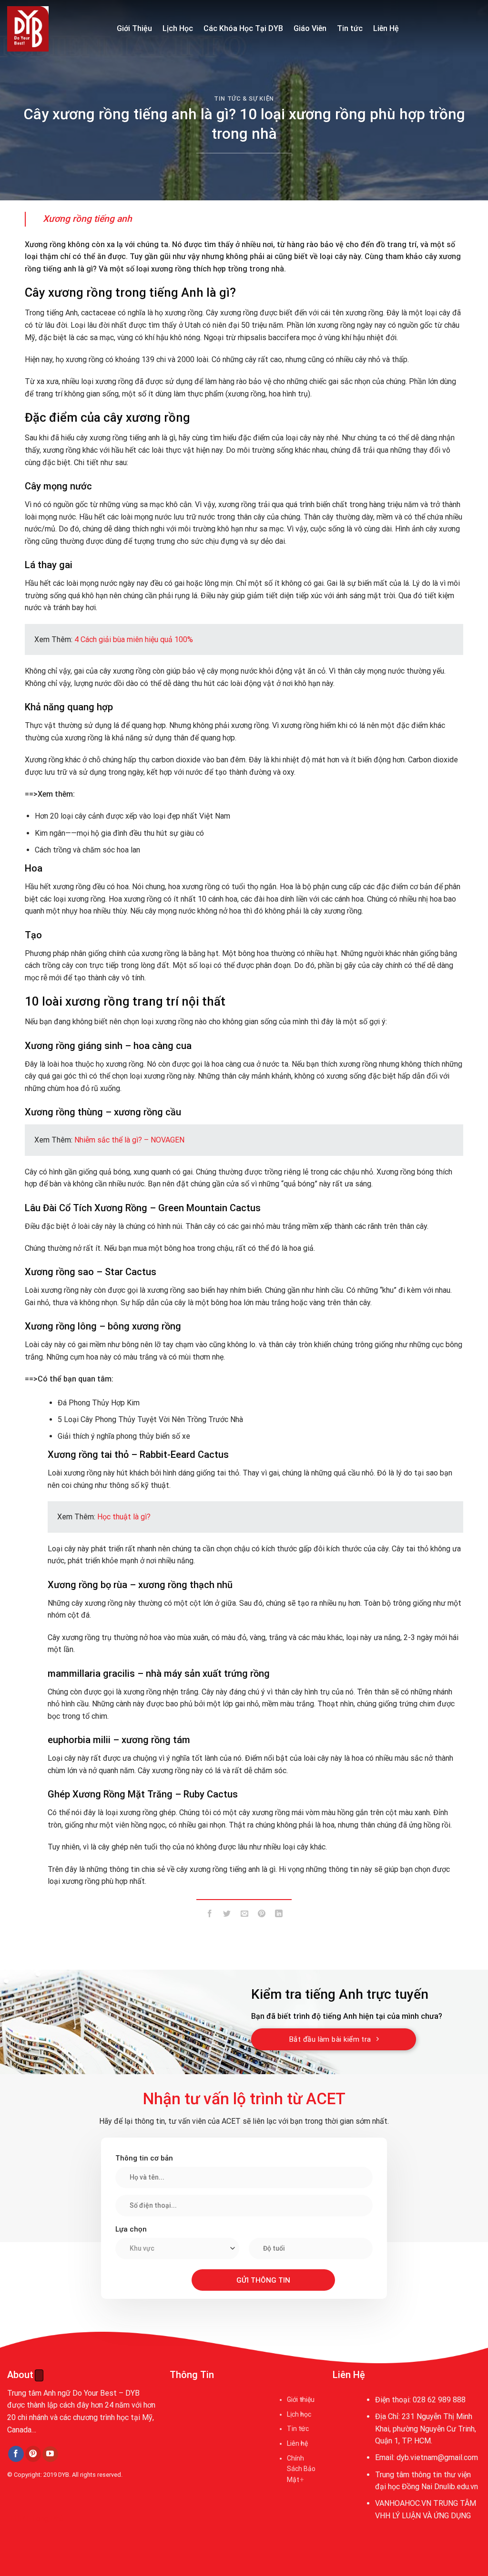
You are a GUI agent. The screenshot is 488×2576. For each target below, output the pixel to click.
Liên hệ (297, 2443)
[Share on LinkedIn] (279, 1916)
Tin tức (350, 28)
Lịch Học (178, 28)
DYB (64, 2475)
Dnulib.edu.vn (456, 2487)
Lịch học (299, 2414)
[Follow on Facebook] (16, 2454)
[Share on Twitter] (227, 1916)
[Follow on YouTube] (50, 2454)
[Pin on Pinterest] (261, 1916)
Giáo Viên (310, 28)
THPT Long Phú (36, 2519)
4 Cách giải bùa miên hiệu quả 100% (134, 639)
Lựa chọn (131, 2229)
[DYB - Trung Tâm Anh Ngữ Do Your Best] (55, 29)
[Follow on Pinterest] (33, 2454)
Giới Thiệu (134, 28)
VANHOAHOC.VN (403, 2503)
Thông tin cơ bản (144, 2158)
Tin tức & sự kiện (244, 99)
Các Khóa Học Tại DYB (243, 28)
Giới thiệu (301, 2399)
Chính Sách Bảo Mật (301, 2469)
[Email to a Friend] (244, 1916)
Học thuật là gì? (124, 1517)
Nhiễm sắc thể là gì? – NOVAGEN (129, 1140)
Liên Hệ (386, 28)
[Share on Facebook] (210, 1916)
